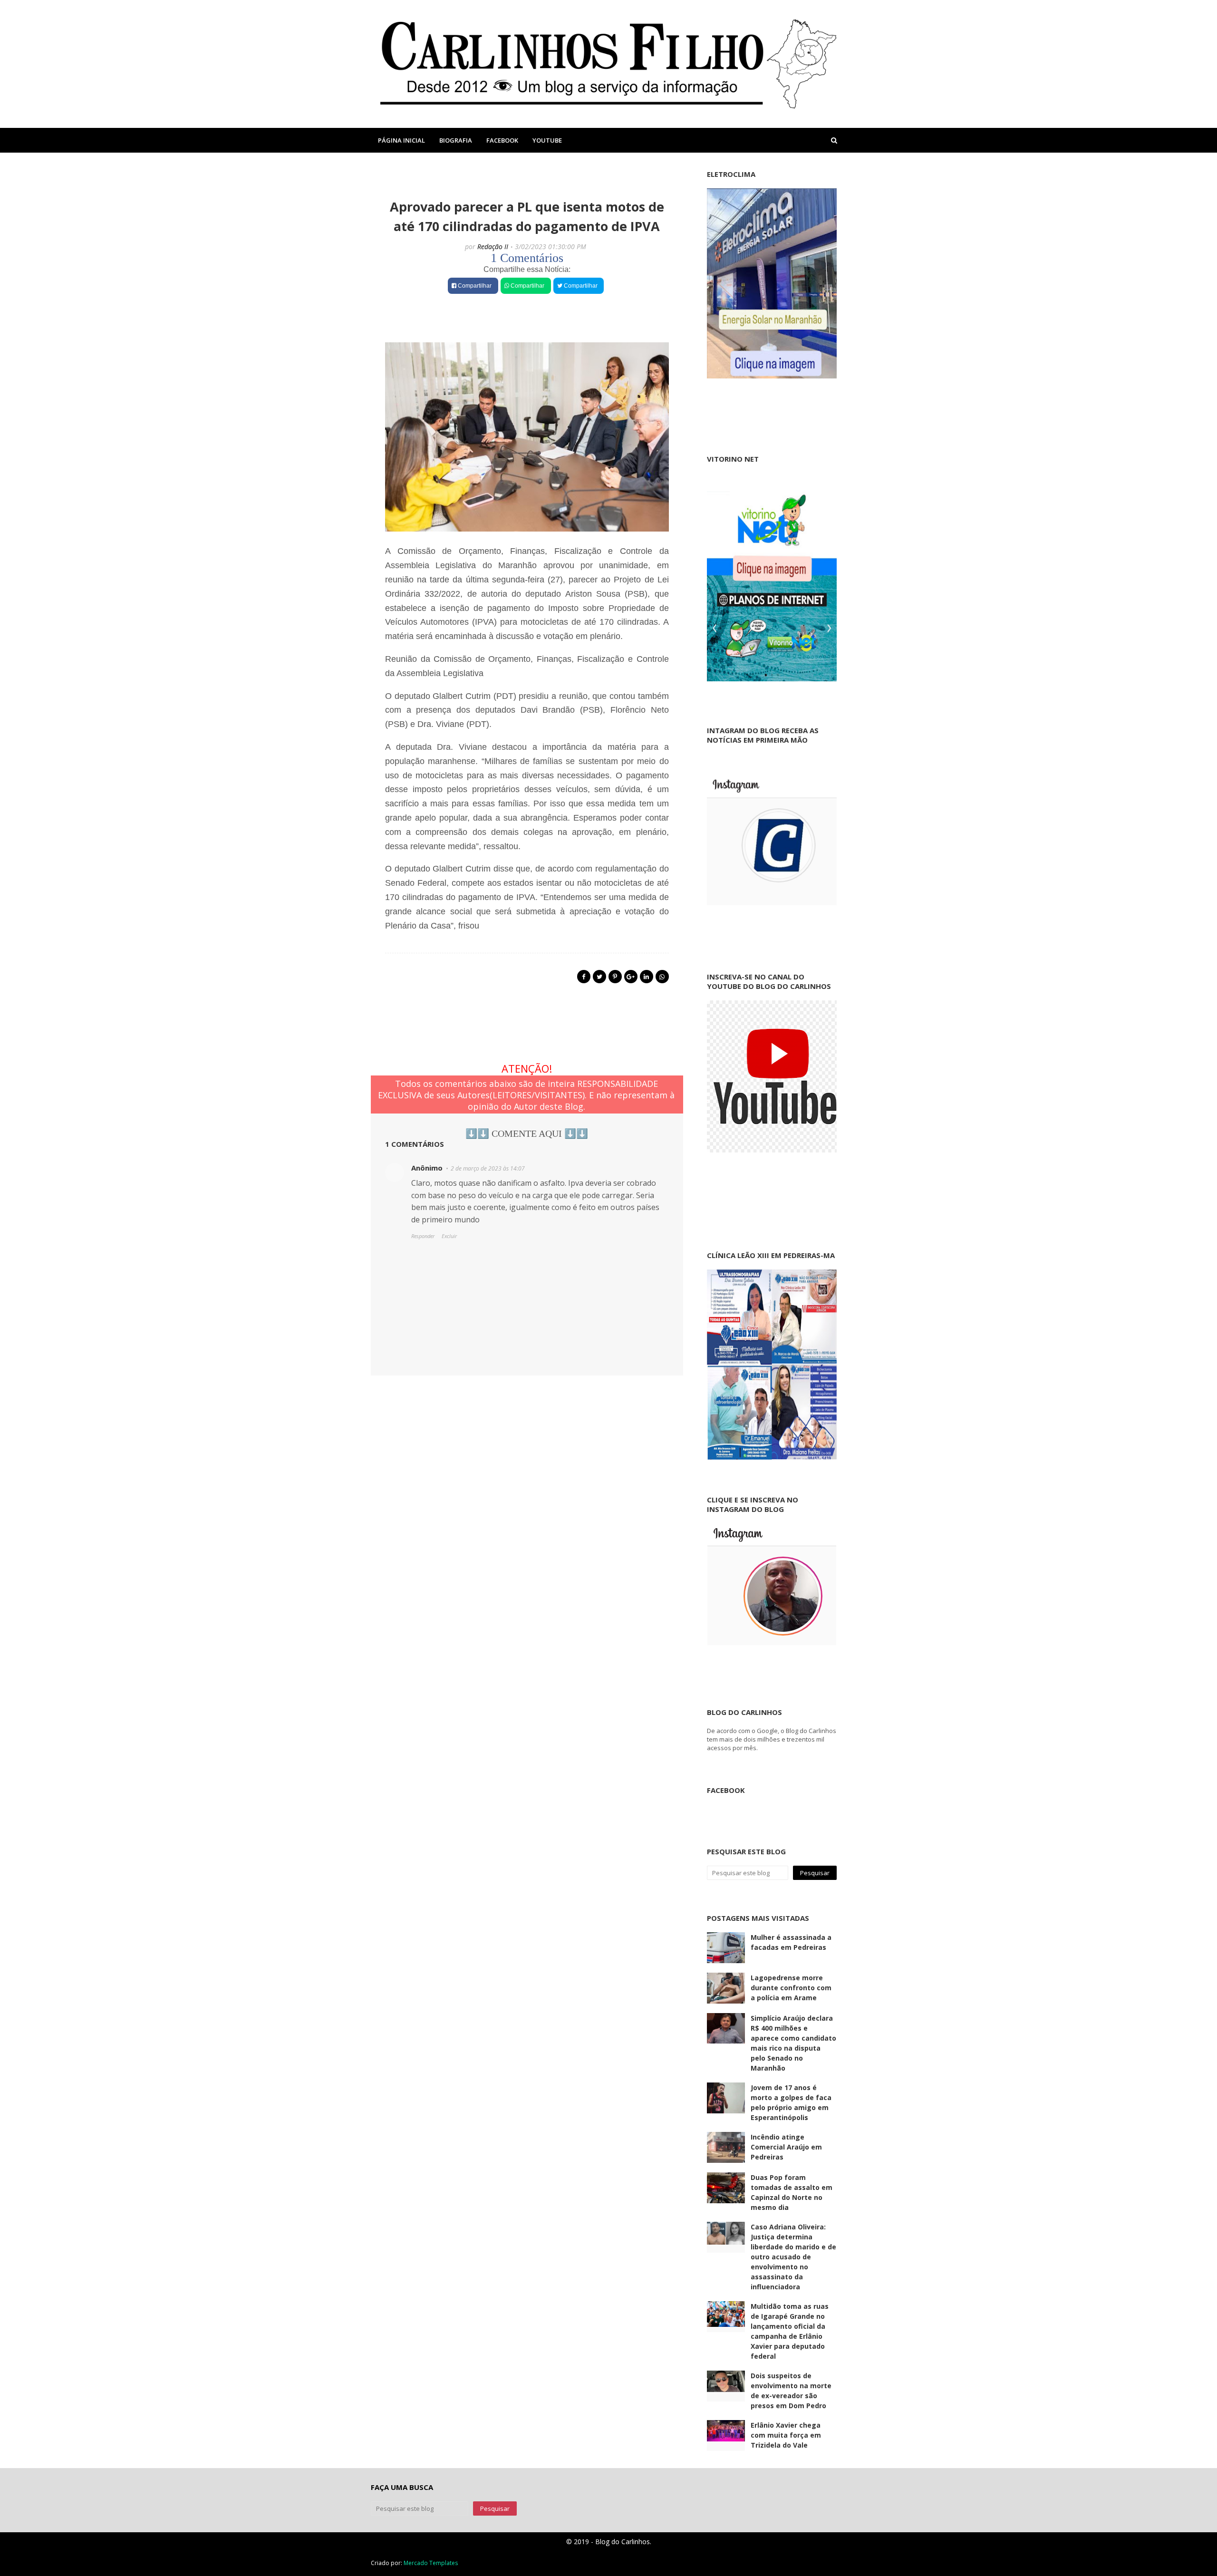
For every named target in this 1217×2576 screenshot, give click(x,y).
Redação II (493, 247)
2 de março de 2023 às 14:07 (488, 1168)
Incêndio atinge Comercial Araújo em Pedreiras (786, 2147)
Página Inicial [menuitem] (401, 140)
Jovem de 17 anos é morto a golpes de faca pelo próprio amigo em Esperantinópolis (791, 2102)
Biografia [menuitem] (456, 140)
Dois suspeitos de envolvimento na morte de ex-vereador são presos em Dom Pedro (791, 2391)
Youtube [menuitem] (547, 140)
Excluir (449, 1236)
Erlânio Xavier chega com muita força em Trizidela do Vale (786, 2435)
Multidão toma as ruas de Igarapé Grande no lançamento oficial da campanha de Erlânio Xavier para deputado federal (790, 2331)
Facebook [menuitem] (502, 140)
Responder (423, 1236)
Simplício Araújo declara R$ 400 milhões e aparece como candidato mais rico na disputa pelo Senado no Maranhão (793, 2043)
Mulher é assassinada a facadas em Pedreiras (791, 1942)
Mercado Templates (431, 2563)
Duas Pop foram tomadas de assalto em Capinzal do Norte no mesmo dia (792, 2192)
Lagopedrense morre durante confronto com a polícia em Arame (791, 1988)
